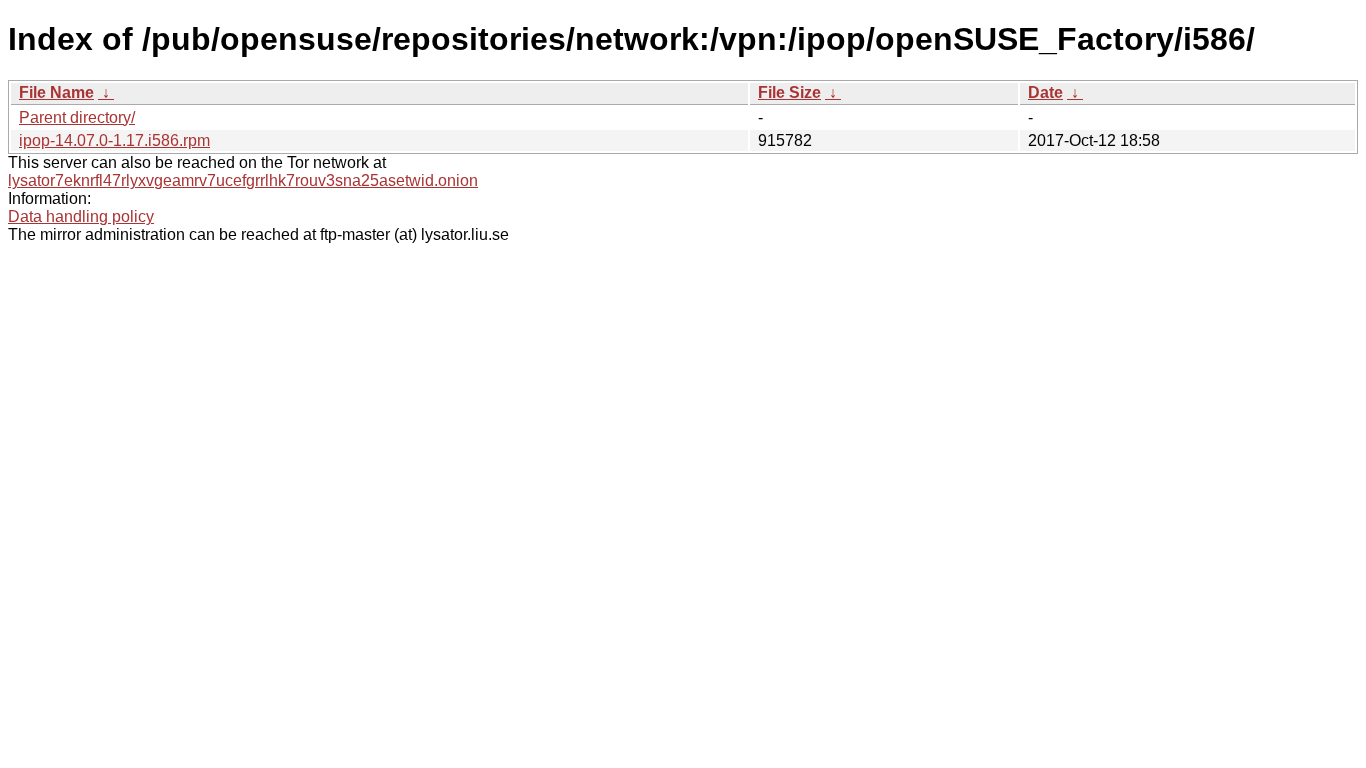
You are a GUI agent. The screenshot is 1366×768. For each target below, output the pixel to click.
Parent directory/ (77, 117)
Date (1045, 92)
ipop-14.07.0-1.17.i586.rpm (114, 140)
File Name (56, 92)
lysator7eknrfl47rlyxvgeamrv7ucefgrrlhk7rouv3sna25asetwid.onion (243, 180)
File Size (789, 92)
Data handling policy (81, 216)
